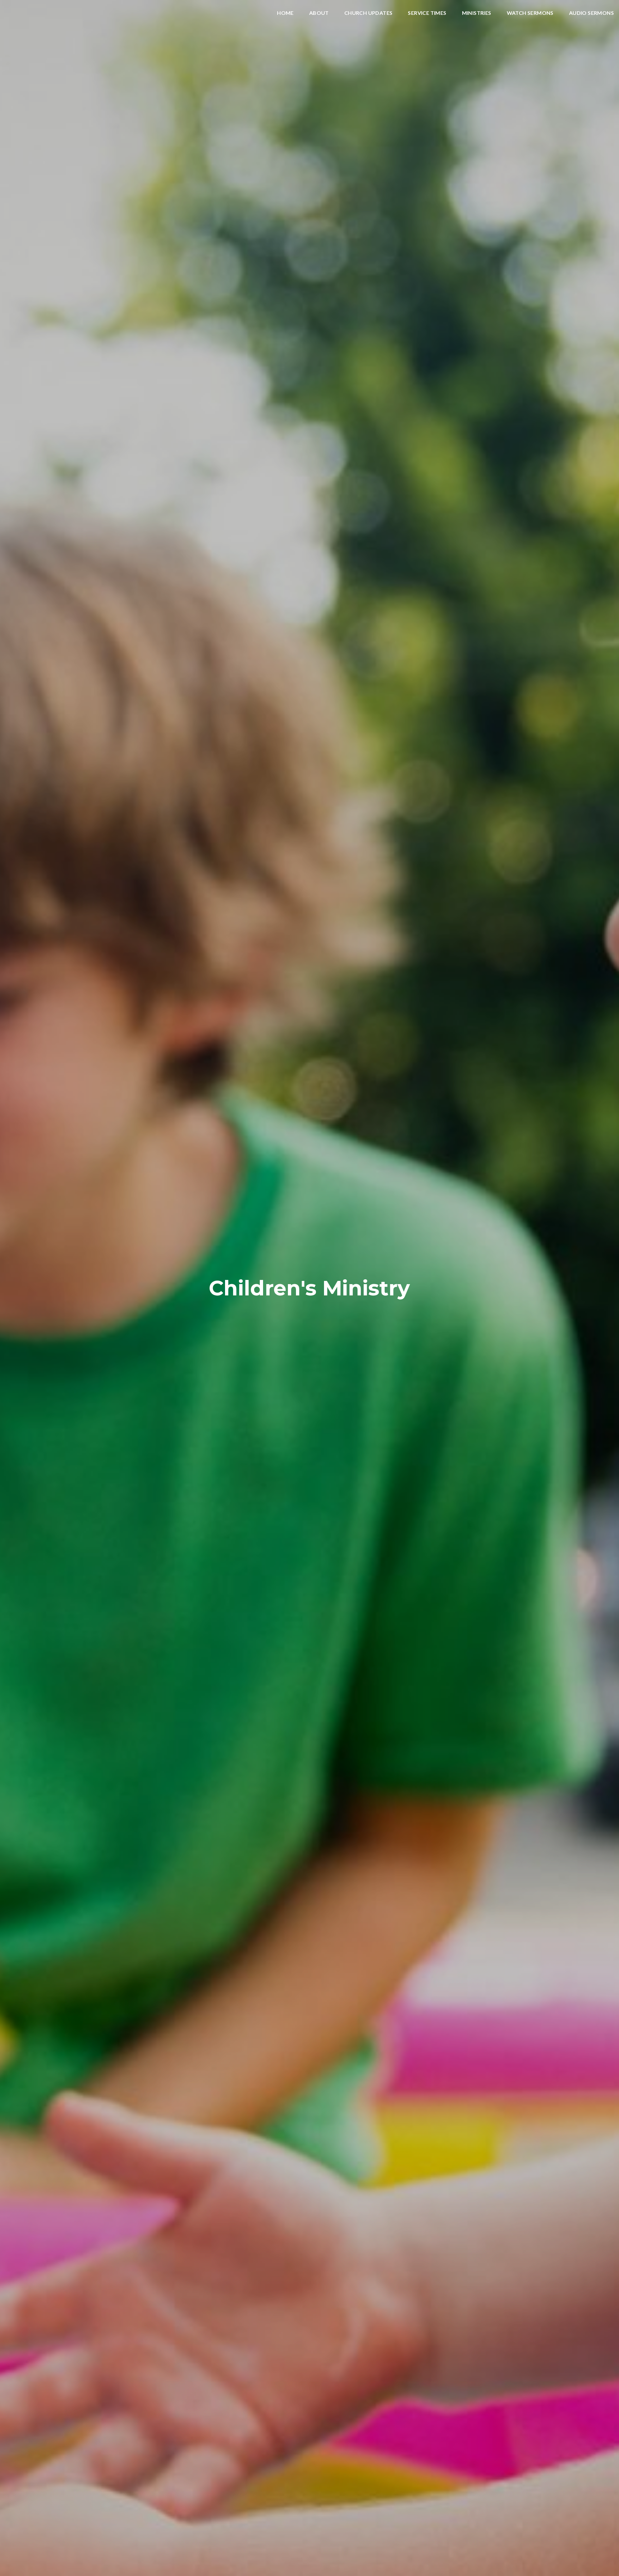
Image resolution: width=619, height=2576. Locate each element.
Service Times (427, 13)
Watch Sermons (530, 13)
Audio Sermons (591, 13)
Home (285, 13)
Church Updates (368, 13)
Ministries (477, 13)
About (319, 13)
